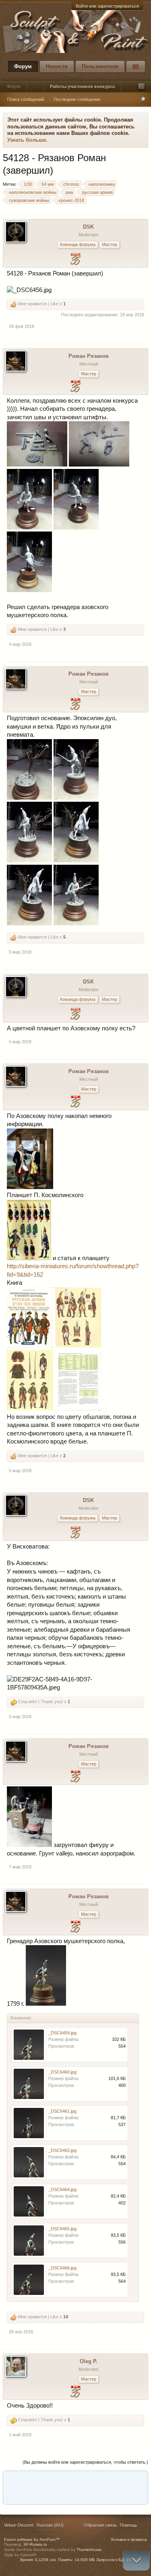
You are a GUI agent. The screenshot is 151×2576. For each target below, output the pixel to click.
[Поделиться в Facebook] (13, 2480)
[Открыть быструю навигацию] (141, 86)
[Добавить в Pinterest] (90, 2480)
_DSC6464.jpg (62, 2189)
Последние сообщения (77, 99)
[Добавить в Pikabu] (74, 2480)
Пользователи (100, 66)
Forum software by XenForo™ (32, 2539)
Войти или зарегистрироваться (107, 6)
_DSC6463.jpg (62, 2150)
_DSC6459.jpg (62, 2033)
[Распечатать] (74, 2495)
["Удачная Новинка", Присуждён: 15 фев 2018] (75, 260)
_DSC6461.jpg (62, 2111)
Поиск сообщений (26, 99)
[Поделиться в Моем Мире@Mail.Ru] (44, 2480)
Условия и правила (129, 2539)
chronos (71, 184)
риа (69, 192)
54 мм (48, 184)
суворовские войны (29, 200)
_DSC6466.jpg (62, 2268)
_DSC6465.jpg (62, 2229)
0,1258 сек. (46, 2560)
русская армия (97, 192)
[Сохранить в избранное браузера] (136, 2480)
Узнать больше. (27, 140)
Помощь (129, 2525)
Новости (57, 66)
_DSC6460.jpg (62, 2072)
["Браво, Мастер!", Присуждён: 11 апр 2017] (75, 2392)
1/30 (28, 184)
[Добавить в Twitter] (105, 2480)
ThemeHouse (89, 2550)
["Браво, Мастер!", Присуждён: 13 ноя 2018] (75, 387)
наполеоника (102, 184)
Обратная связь (100, 2525)
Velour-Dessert (19, 2525)
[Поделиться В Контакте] (120, 2480)
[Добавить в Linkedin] (29, 2480)
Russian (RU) (50, 2525)
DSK (88, 227)
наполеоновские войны (33, 192)
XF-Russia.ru (35, 2544)
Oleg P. (89, 2361)
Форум (23, 66)
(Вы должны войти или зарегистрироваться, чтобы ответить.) (85, 2462)
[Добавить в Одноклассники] (59, 2480)
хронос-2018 (71, 200)
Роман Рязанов (89, 356)
